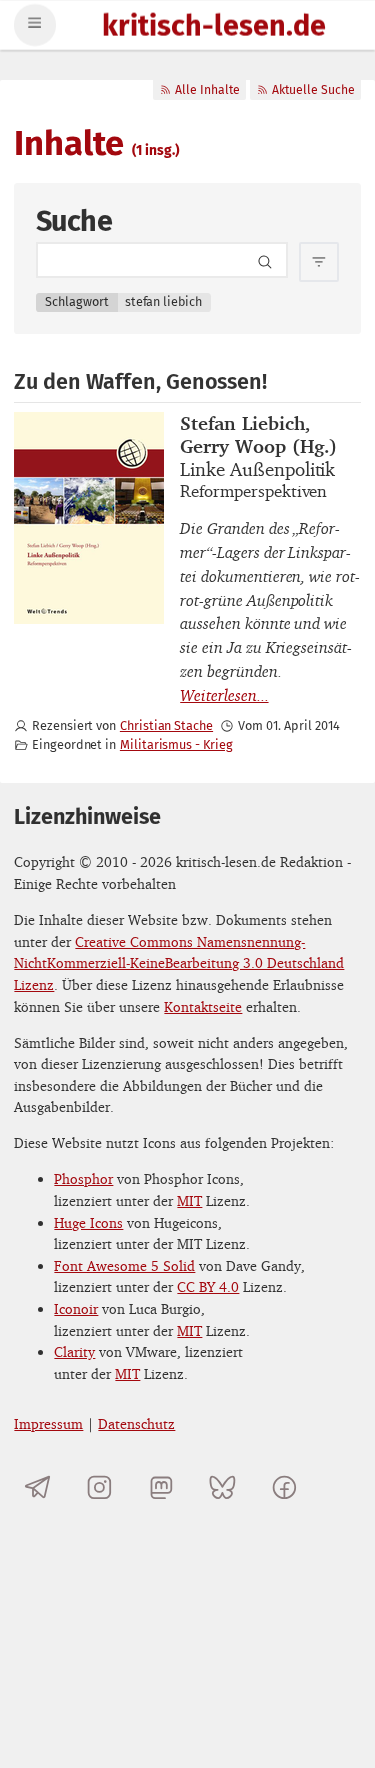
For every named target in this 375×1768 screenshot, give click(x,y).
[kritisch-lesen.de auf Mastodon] (161, 1487)
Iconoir (76, 1308)
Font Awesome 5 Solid (124, 1265)
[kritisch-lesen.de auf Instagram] (99, 1487)
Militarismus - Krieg (176, 744)
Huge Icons (88, 1222)
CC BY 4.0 (208, 1286)
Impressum (48, 1423)
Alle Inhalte (207, 90)
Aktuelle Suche (313, 90)
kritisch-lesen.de (214, 27)
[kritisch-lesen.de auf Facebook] (284, 1487)
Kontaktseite (203, 1006)
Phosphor (83, 1178)
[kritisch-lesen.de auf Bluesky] (222, 1487)
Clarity (74, 1351)
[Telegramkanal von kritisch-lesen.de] (37, 1487)
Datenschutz (136, 1423)
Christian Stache (166, 725)
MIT (189, 1200)
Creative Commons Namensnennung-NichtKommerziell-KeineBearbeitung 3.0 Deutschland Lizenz (179, 963)
